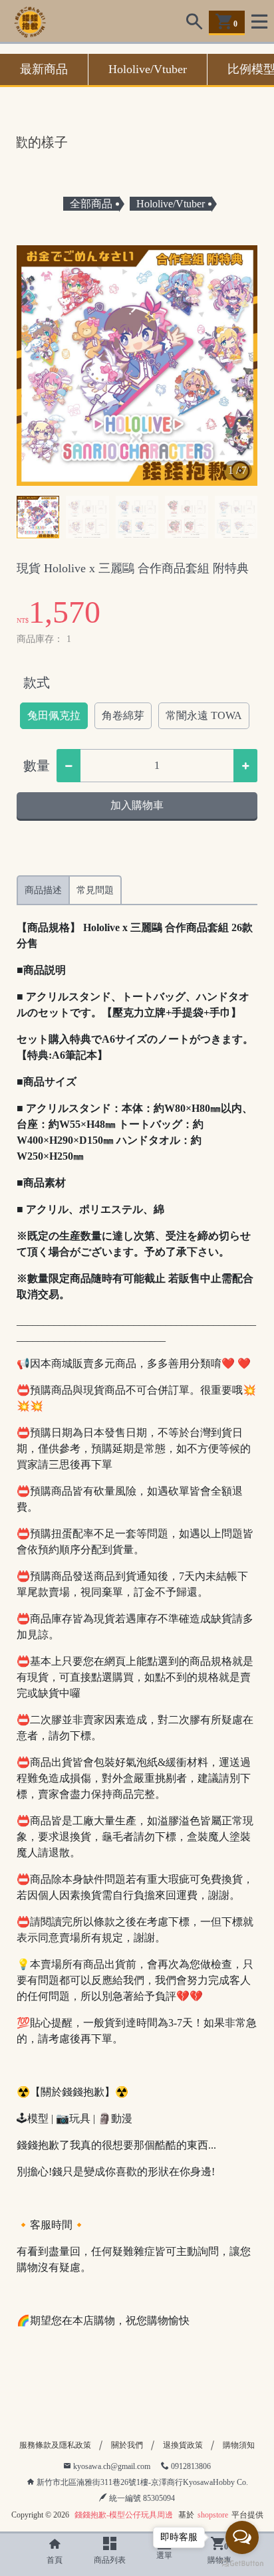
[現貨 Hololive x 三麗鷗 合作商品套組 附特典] (137, 366)
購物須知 (239, 2445)
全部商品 (91, 204)
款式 (37, 683)
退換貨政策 (183, 2445)
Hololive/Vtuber (148, 69)
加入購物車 (137, 805)
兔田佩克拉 (54, 715)
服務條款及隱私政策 (55, 2445)
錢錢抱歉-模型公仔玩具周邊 (124, 2515)
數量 (37, 766)
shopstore (213, 2515)
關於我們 (127, 2445)
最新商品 (44, 69)
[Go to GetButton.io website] (242, 2563)
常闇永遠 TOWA (204, 715)
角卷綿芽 (123, 715)
